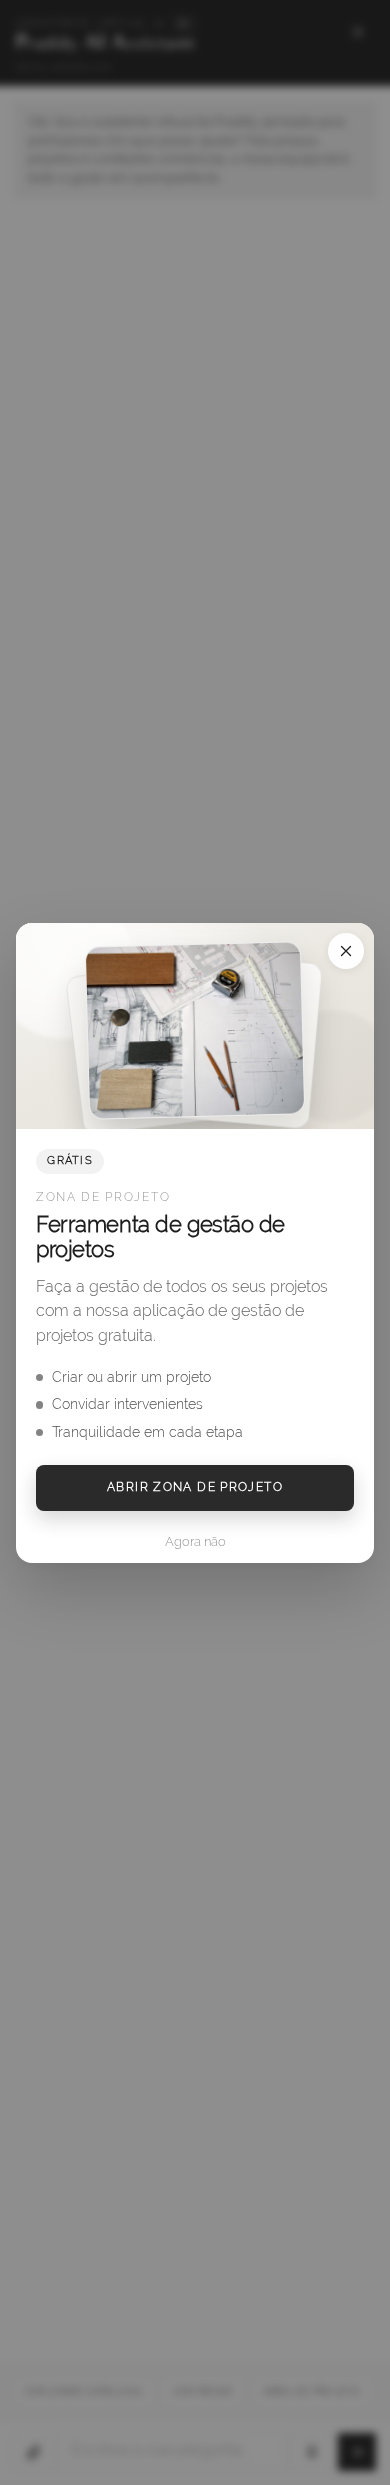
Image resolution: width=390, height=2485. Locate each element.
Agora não (195, 1541)
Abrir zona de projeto (195, 1487)
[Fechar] (346, 951)
